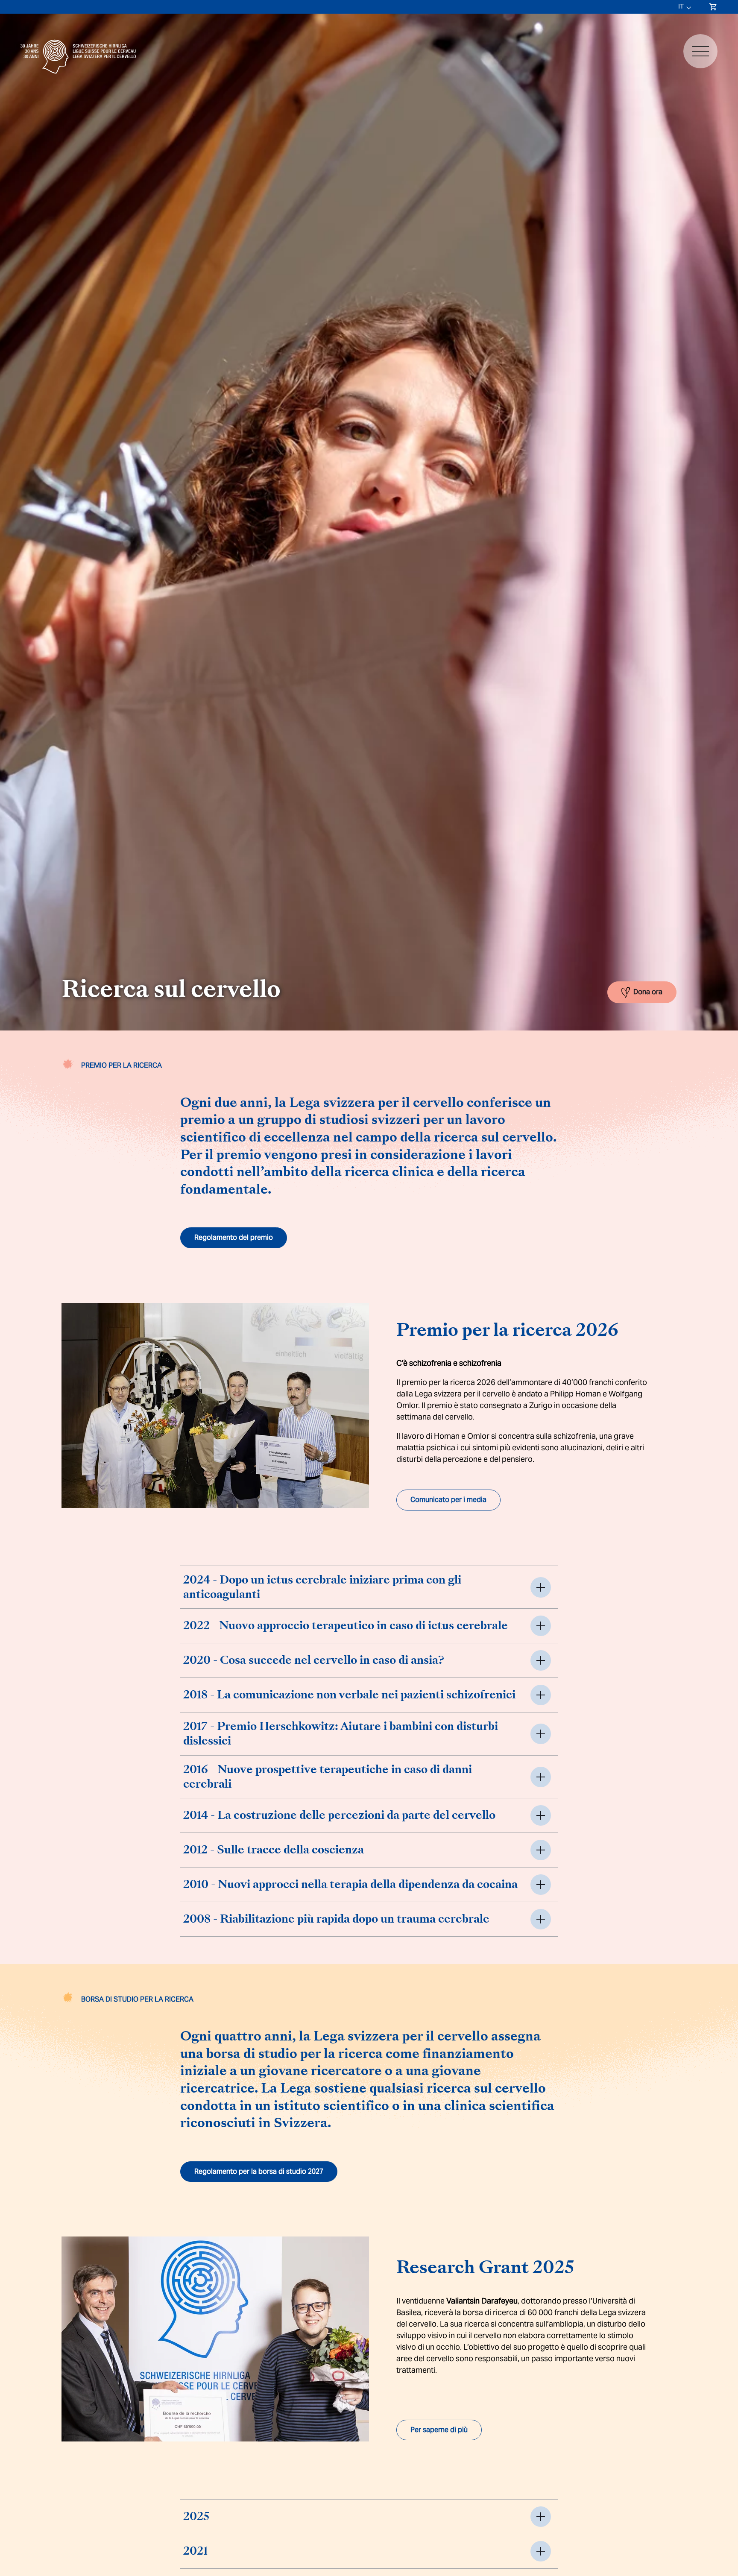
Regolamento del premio (234, 1237)
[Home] (78, 76)
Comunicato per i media (448, 1500)
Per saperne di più (439, 2430)
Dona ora (648, 991)
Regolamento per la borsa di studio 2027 (259, 2171)
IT (681, 6)
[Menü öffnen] (700, 51)
